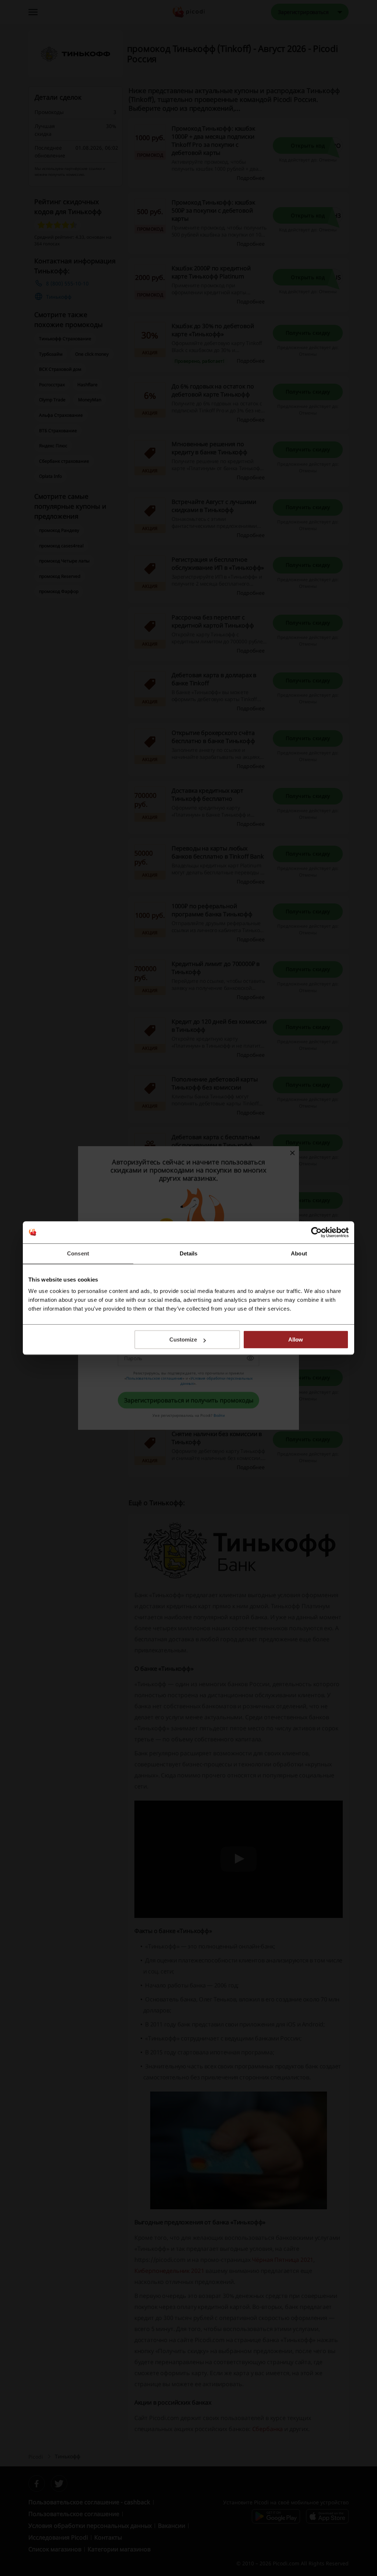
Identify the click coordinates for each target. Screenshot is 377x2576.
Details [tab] (189, 1253)
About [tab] (299, 1253)
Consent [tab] (78, 1253)
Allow (296, 1339)
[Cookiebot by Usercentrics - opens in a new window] (316, 1232)
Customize (183, 1339)
